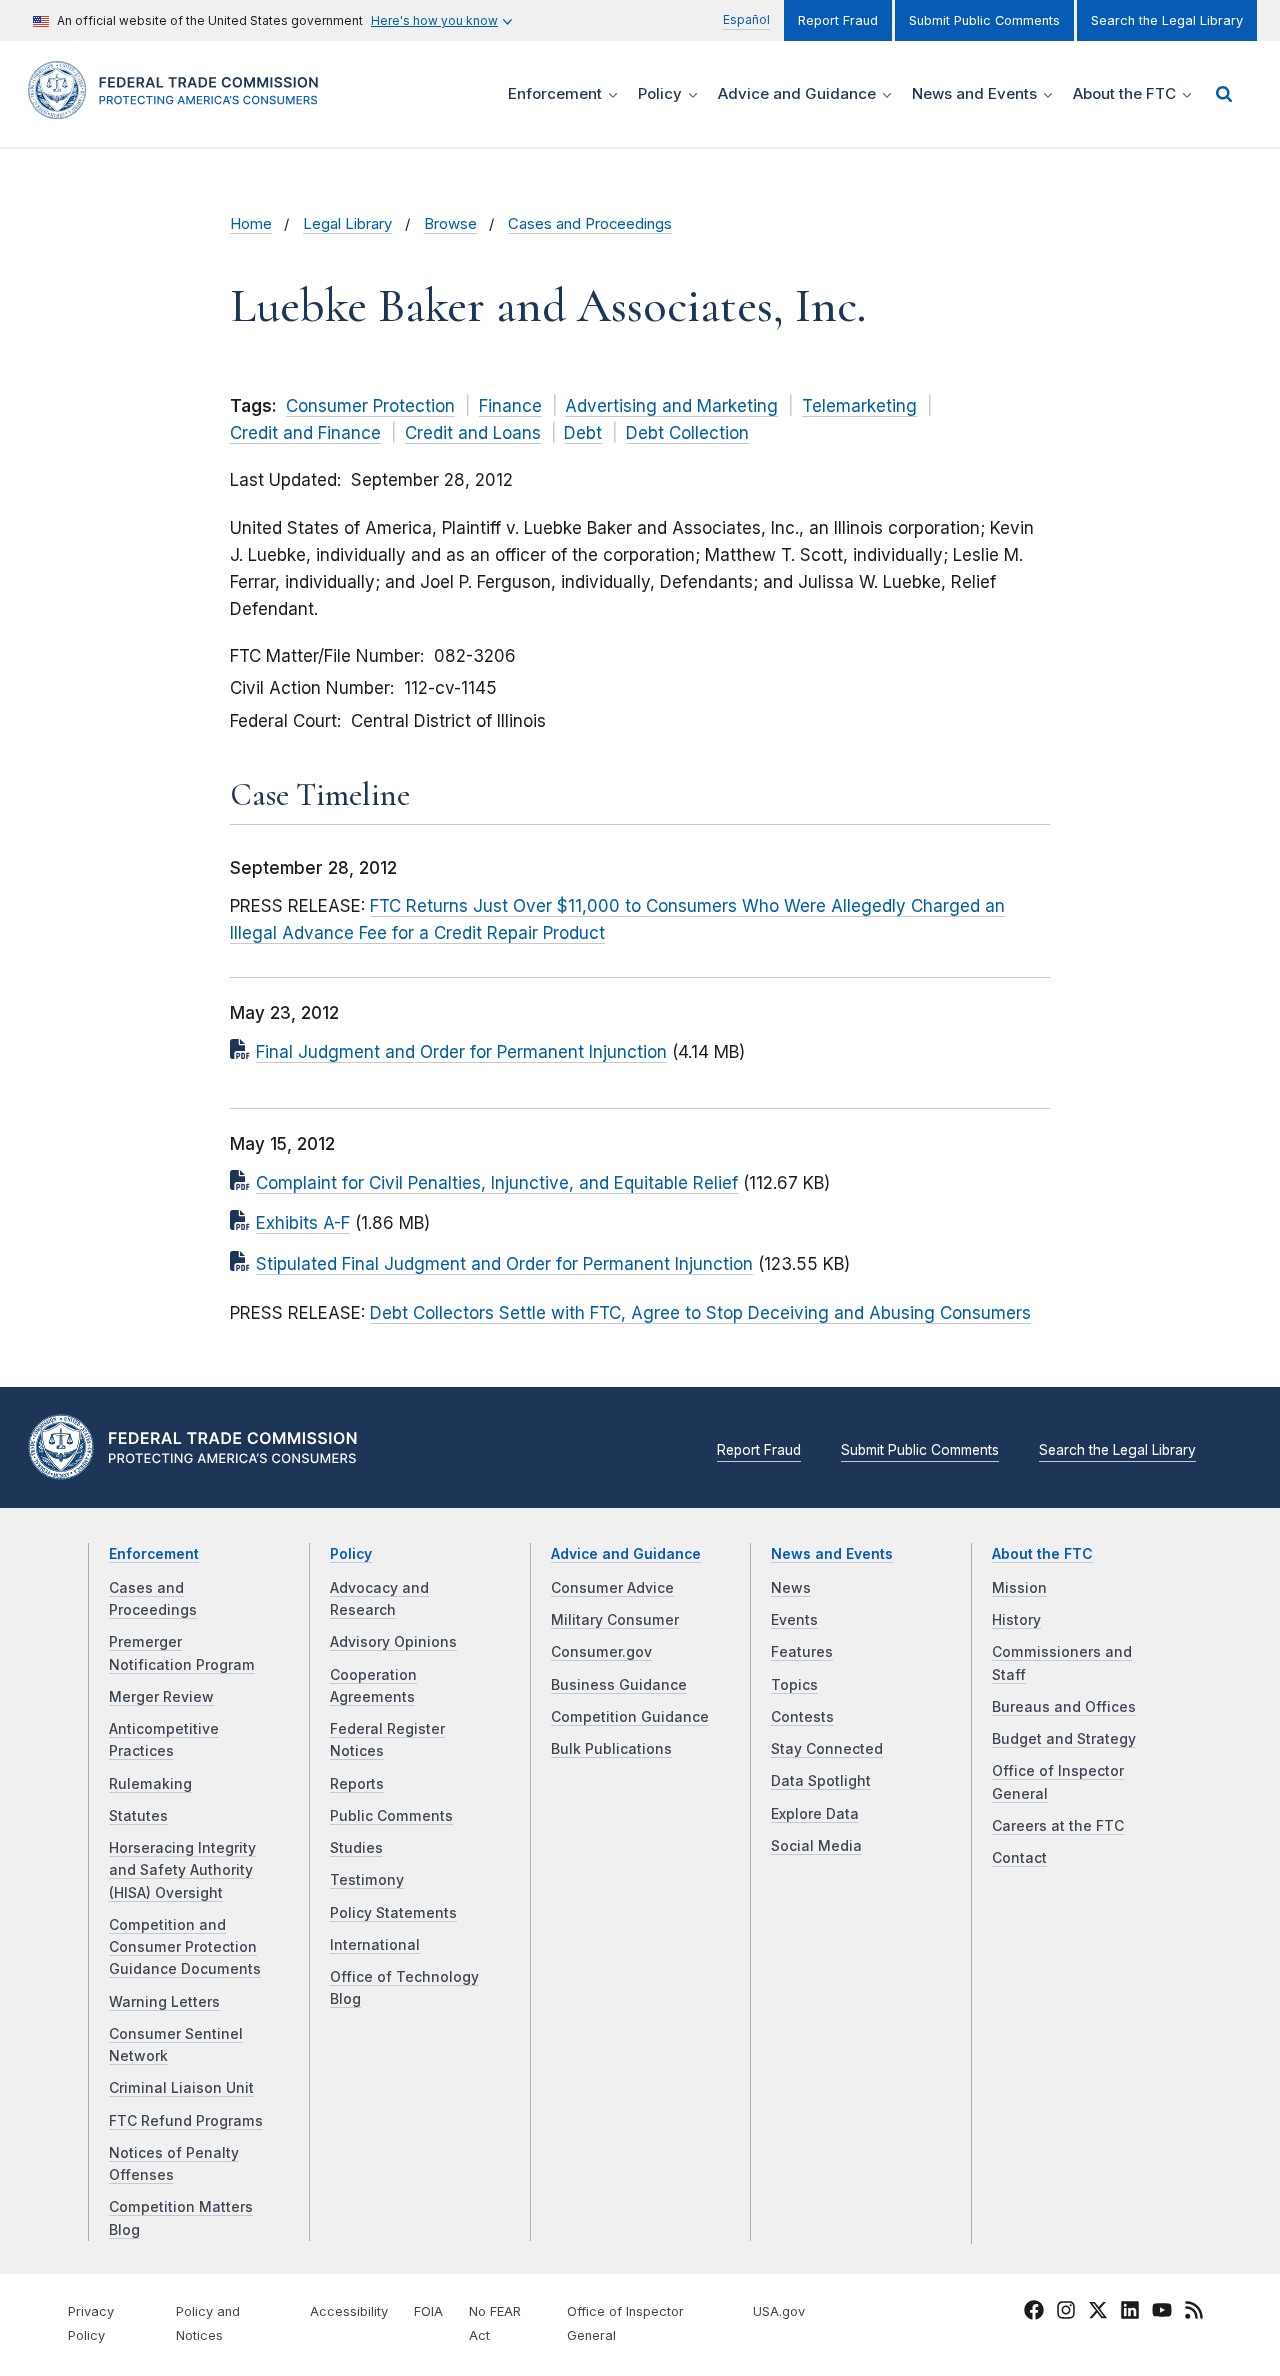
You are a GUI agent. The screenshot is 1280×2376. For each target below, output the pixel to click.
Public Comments (391, 1816)
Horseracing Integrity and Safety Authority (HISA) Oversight (182, 1870)
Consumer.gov (601, 1652)
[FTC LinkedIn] (1130, 2313)
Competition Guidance (630, 1717)
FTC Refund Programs (186, 2121)
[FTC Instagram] (1066, 2313)
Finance (510, 406)
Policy (351, 1554)
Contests (802, 1717)
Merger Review (161, 1697)
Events (794, 1620)
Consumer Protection (370, 406)
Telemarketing (859, 406)
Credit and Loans (473, 433)
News (791, 1588)
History (1016, 1620)
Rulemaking (150, 1784)
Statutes (138, 1816)
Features (802, 1652)
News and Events (832, 1554)
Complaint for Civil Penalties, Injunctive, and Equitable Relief (497, 1183)
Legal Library (347, 224)
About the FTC (1042, 1554)
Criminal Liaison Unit (181, 2088)
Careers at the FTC (1058, 1826)
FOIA (428, 2311)
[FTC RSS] (1194, 2313)
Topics (794, 1685)
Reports (357, 1784)
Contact (1019, 1858)
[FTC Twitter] (1098, 2310)
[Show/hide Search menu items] (1224, 94)
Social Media (816, 1846)
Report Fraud (838, 20)
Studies (356, 1848)
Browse (450, 224)
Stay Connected (827, 1749)
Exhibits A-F (303, 1223)
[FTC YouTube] (1162, 2313)
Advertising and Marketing (671, 406)
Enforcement (154, 1554)
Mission (1019, 1588)
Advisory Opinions (393, 1642)
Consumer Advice (612, 1588)
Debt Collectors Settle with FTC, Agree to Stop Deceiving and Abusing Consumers (700, 1313)
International (375, 1945)
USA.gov (779, 2311)
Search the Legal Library (1167, 20)
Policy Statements (393, 1913)
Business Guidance (619, 1685)
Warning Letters (164, 2002)
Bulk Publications (611, 1749)
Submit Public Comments (984, 20)
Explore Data (815, 1814)
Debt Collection (687, 433)
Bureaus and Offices (1064, 1707)
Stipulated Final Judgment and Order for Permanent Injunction (504, 1264)
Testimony (367, 1880)
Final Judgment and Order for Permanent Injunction (461, 1052)
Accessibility (349, 2311)
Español (746, 19)
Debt (583, 433)
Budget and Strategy (1064, 1739)
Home (251, 224)
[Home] (180, 107)
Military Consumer (615, 1620)
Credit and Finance (305, 433)
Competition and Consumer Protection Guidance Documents (185, 1947)
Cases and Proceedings (590, 224)
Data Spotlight (821, 1781)
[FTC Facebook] (1034, 2313)
